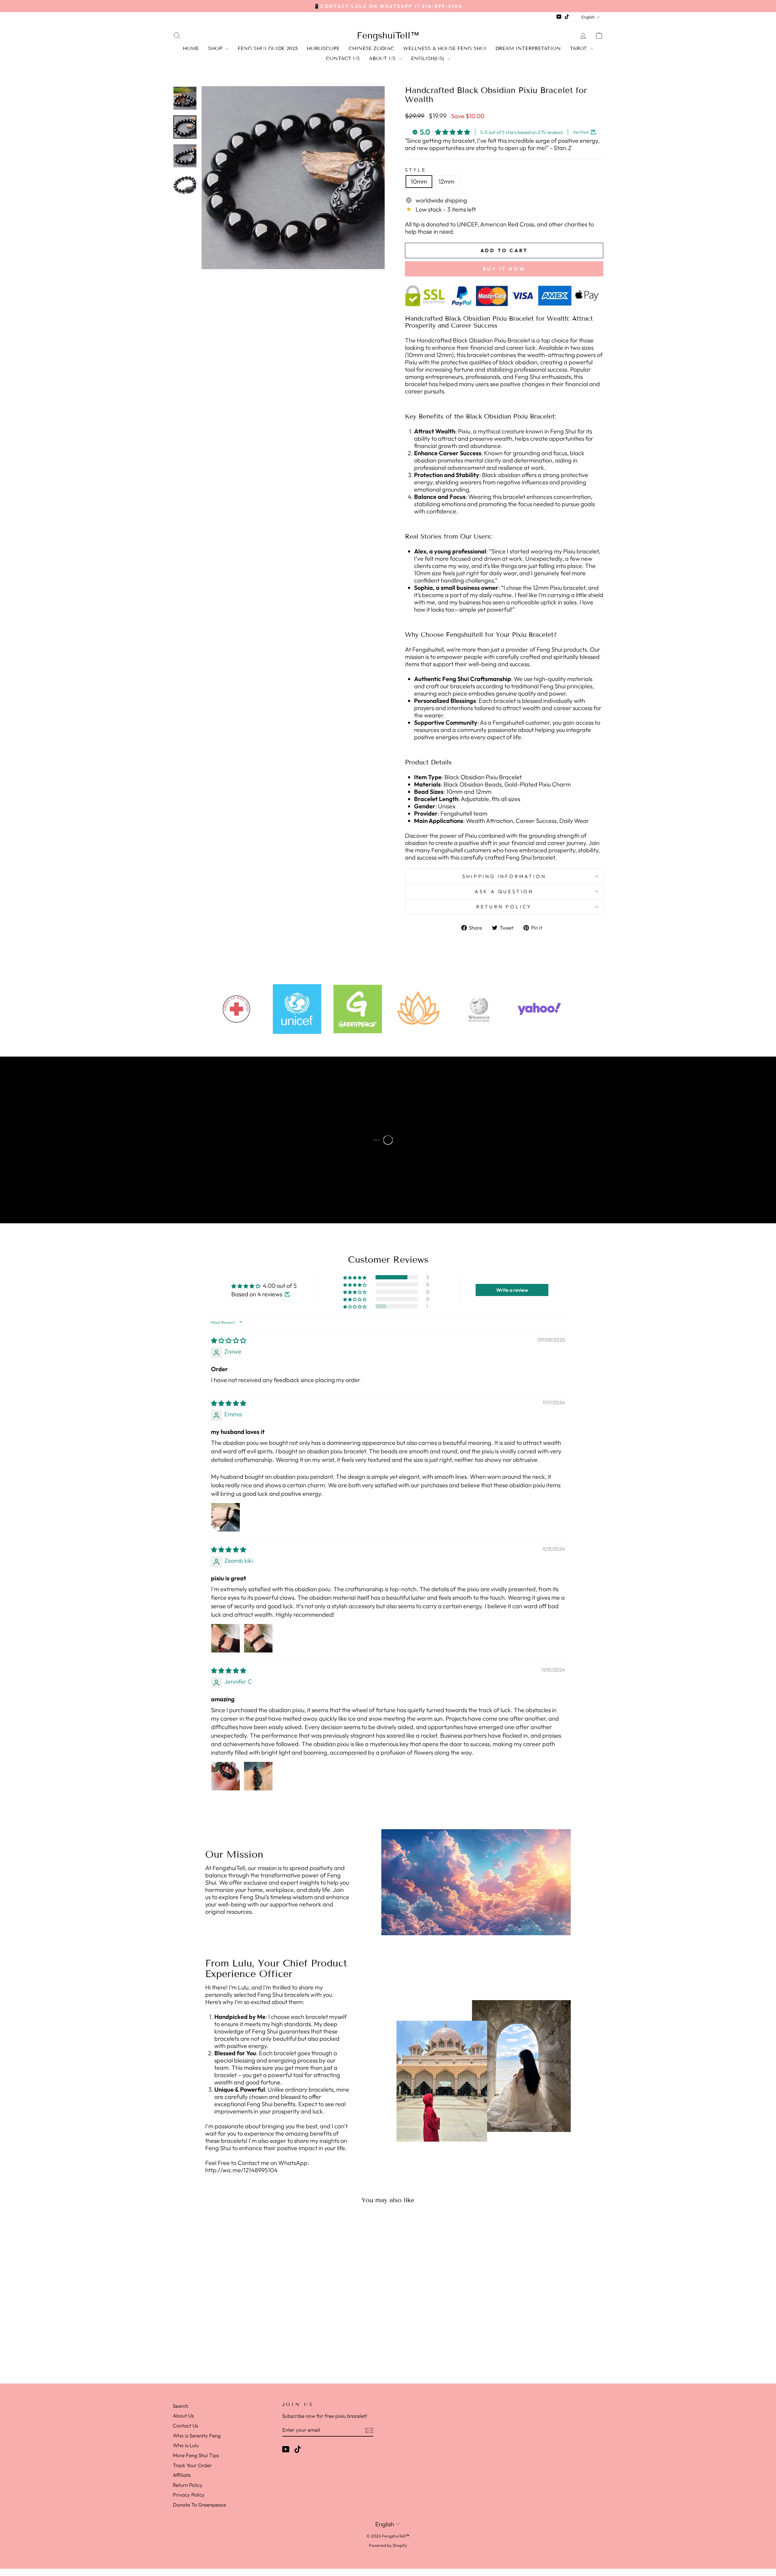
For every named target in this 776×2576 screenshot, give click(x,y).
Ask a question (504, 891)
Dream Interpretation (528, 48)
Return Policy (188, 2485)
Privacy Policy (189, 2495)
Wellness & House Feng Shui (445, 48)
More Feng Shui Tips (196, 2455)
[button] (355, 1277)
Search (181, 2406)
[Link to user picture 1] (226, 1517)
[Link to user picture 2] (258, 1638)
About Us (383, 58)
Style (416, 170)
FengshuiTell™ (388, 35)
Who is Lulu (186, 2445)
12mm (447, 181)
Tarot (579, 48)
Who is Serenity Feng (197, 2436)
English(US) (428, 58)
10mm (419, 181)
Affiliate (182, 2475)
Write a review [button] (512, 1290)
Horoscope (323, 48)
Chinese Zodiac (371, 48)
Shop (216, 48)
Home (191, 48)
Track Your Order (192, 2465)
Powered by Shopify (388, 2545)
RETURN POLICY (504, 907)
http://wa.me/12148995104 (241, 2170)
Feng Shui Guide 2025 (268, 48)
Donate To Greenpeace (199, 2505)
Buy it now (504, 269)
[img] (229, 1340)
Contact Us (343, 58)
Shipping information (504, 876)
